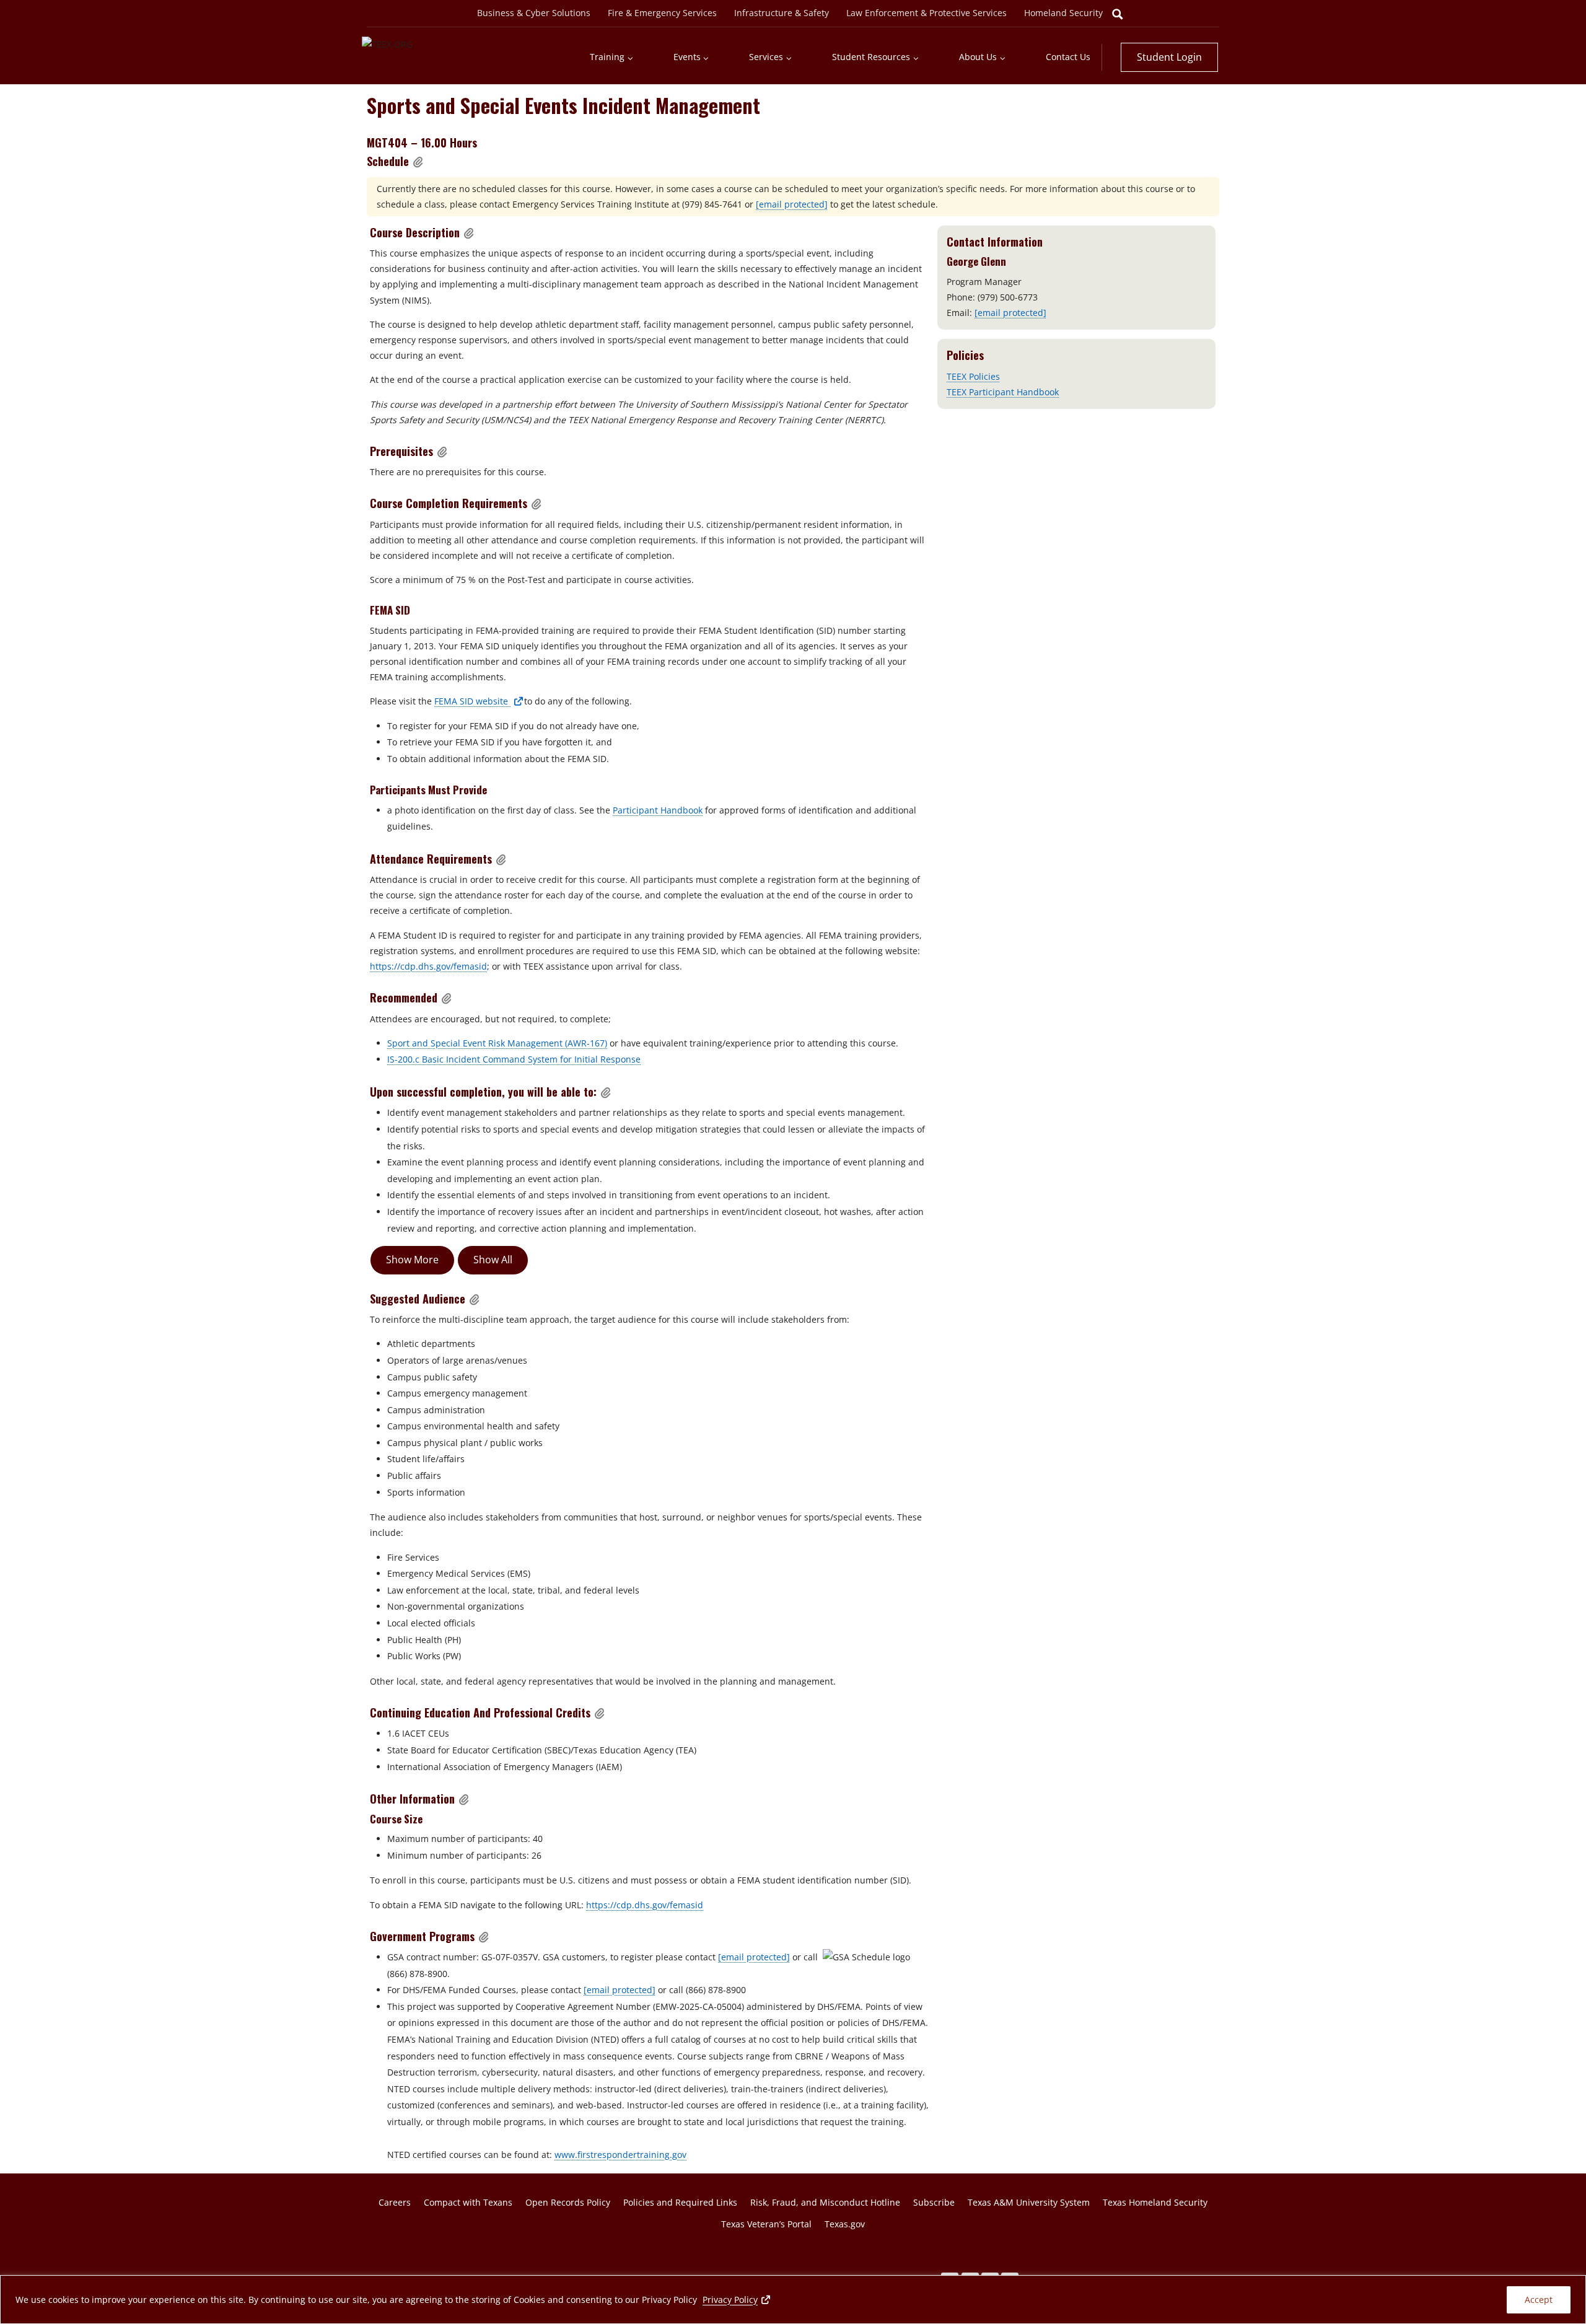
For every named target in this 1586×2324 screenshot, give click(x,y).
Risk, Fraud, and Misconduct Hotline (825, 2202)
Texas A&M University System (1029, 2202)
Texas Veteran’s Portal (766, 2224)
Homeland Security (1063, 13)
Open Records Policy (568, 2202)
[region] (793, 2300)
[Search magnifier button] (1118, 14)
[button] (418, 162)
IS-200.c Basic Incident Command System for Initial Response (514, 1059)
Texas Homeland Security (1155, 2202)
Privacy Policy (737, 2299)
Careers (395, 2202)
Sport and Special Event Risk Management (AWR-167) (497, 1043)
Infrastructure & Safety (782, 13)
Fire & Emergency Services (662, 13)
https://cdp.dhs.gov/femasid (428, 966)
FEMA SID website (479, 701)
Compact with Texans (468, 2202)
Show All (493, 1260)
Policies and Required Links (680, 2202)
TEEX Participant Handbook (1003, 392)
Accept (1539, 2300)
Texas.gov (845, 2224)
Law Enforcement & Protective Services (927, 13)
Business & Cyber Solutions (534, 13)
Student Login (1169, 57)
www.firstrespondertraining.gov (620, 2155)
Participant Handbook (658, 810)
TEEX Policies (973, 376)
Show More (412, 1260)
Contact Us (1068, 57)
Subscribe (934, 2202)
